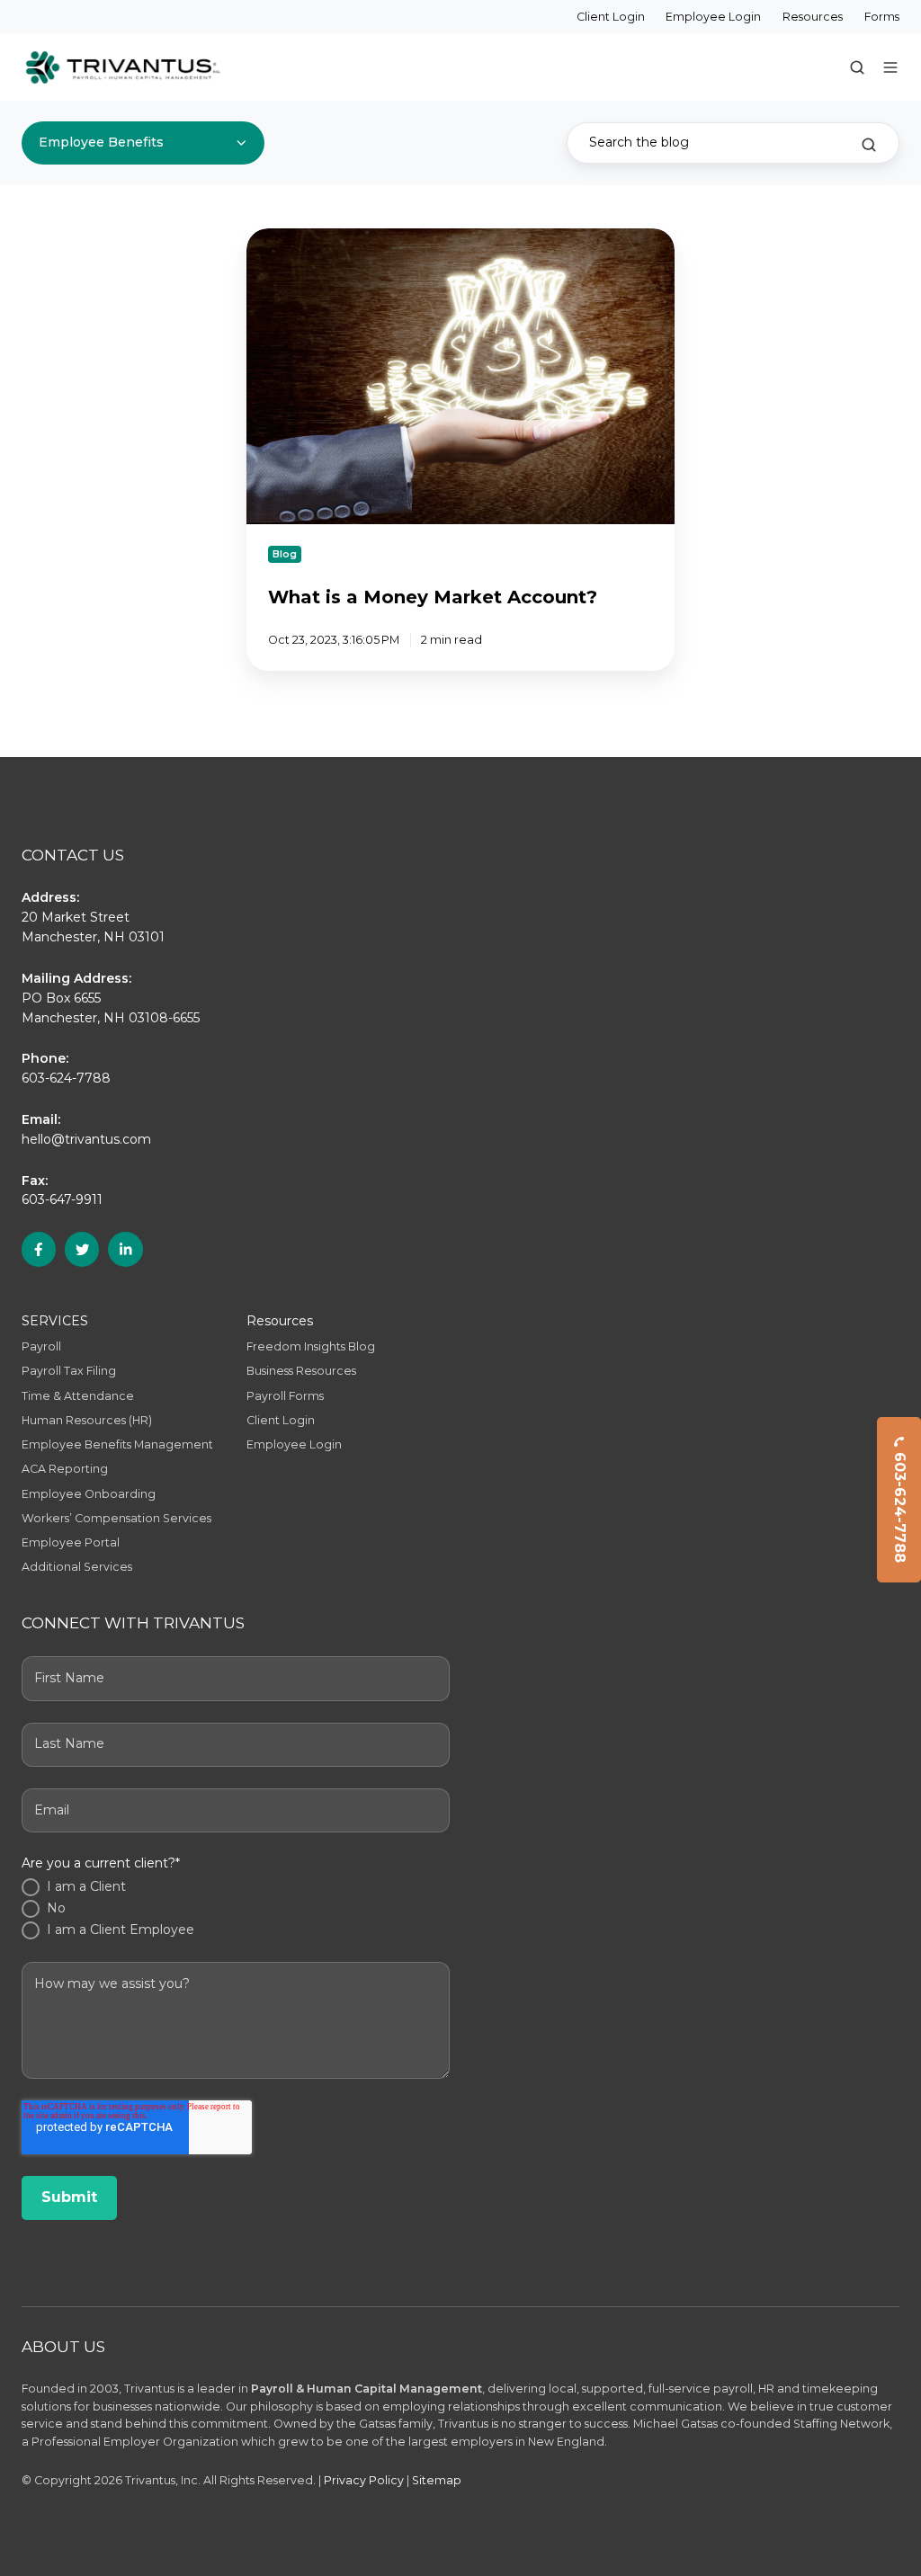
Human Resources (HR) (87, 1420)
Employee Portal (71, 1542)
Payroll (41, 1346)
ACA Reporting (65, 1469)
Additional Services (77, 1567)
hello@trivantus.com (86, 1139)
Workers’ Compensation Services (116, 1518)
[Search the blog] (869, 145)
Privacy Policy (364, 2480)
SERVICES (55, 1321)
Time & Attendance (78, 1396)
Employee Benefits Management (117, 1444)
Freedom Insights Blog (311, 1346)
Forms (882, 17)
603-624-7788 (900, 1506)
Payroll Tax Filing (69, 1371)
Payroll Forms (285, 1396)
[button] (857, 67)
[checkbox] (236, 1909)
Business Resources (301, 1371)
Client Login (611, 17)
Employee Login (713, 17)
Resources (813, 17)
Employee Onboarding (89, 1494)
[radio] (236, 1887)
